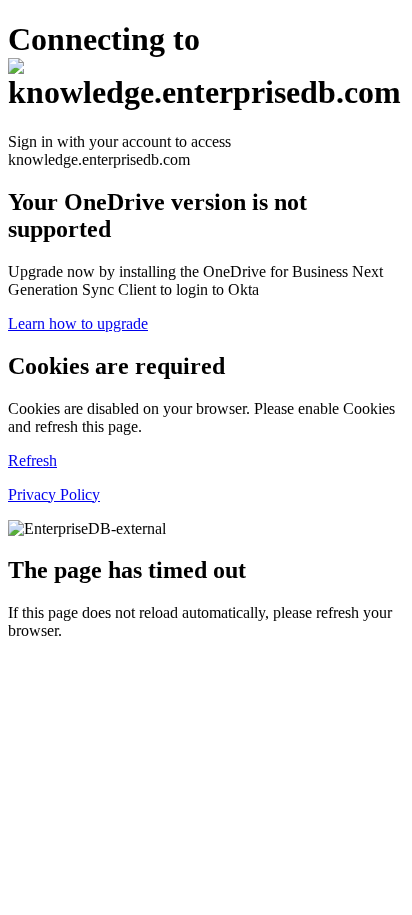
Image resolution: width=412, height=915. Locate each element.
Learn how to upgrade (78, 323)
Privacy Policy (54, 494)
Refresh (32, 460)
